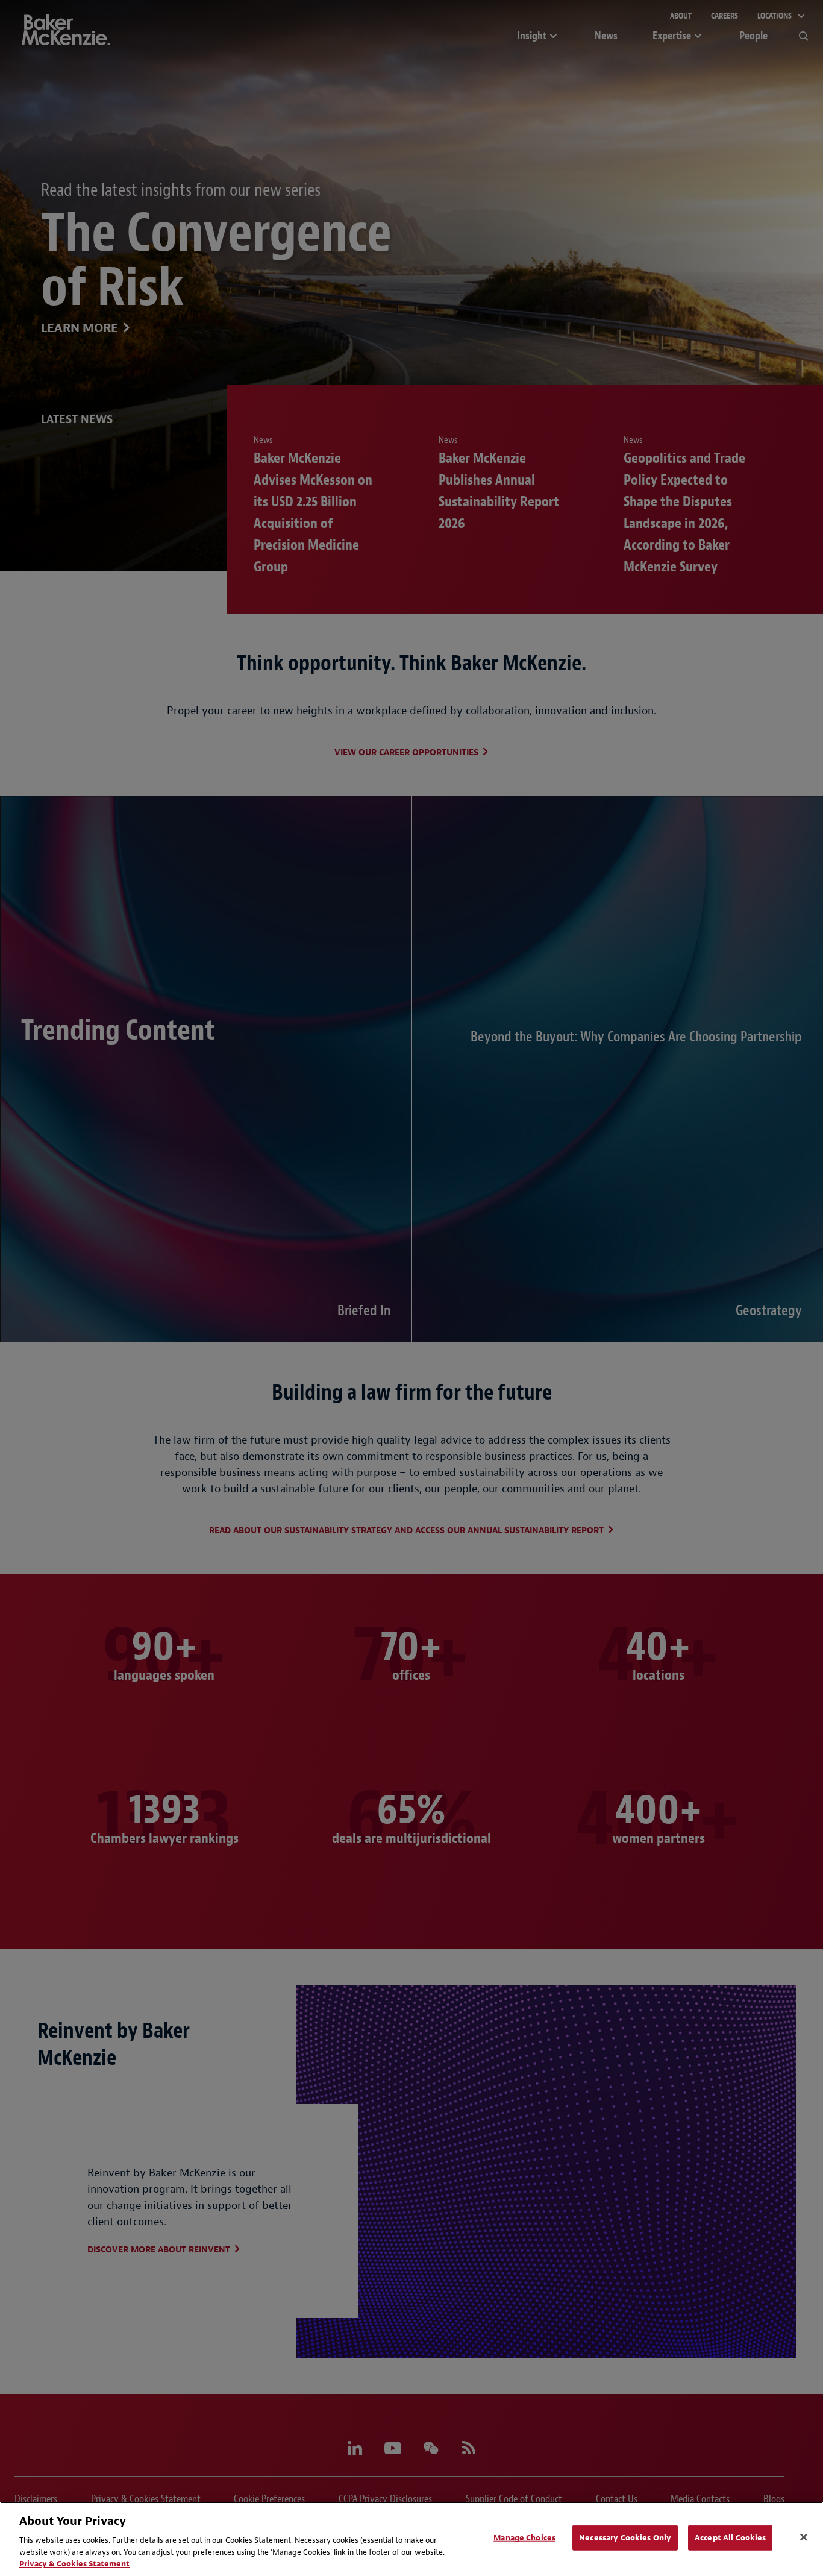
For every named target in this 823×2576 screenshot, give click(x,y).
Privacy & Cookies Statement (74, 2564)
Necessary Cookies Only (625, 2538)
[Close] (804, 2537)
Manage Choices (524, 2538)
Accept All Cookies (730, 2538)
